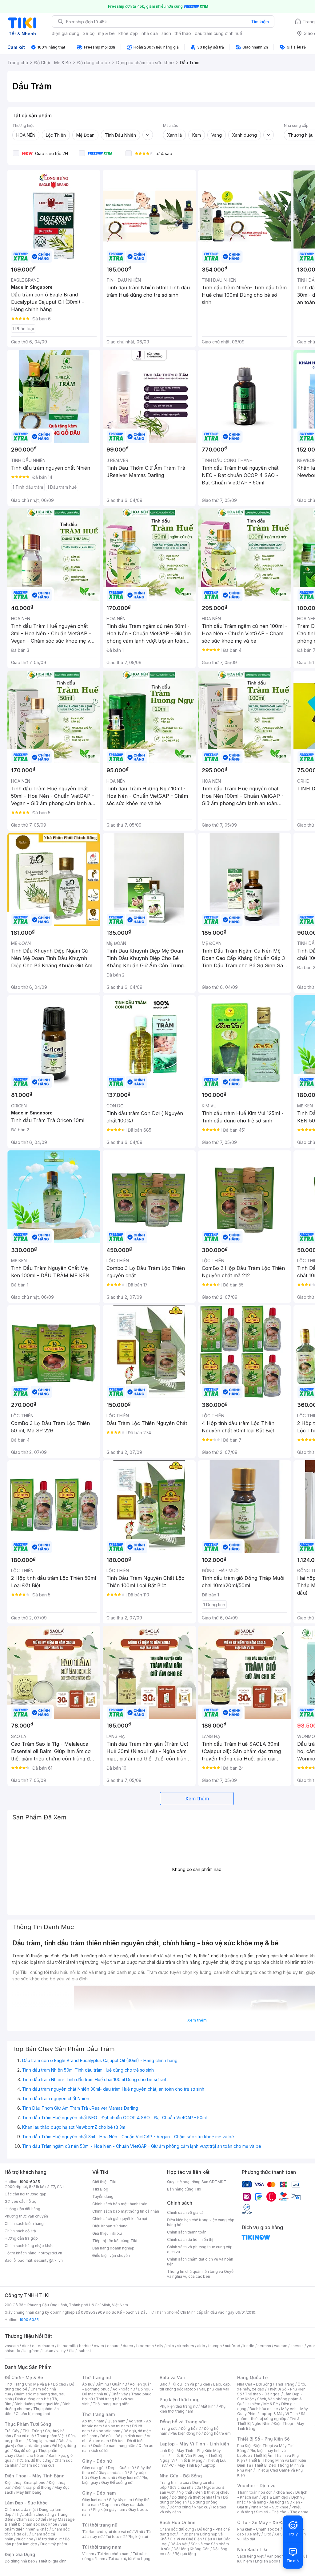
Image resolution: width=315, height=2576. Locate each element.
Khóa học (284, 2492)
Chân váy (120, 2394)
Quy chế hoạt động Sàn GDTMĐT (197, 2182)
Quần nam (116, 2421)
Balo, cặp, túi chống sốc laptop (195, 2387)
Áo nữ (87, 2384)
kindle (249, 2346)
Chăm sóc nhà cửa (38, 2465)
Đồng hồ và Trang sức (183, 2422)
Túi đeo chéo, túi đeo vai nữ (107, 2532)
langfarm (31, 2351)
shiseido (12, 2351)
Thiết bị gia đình (52, 2561)
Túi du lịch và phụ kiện (190, 2384)
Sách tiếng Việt (250, 2556)
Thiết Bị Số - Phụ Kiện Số (263, 2439)
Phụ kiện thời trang (180, 2400)
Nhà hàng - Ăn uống (266, 2502)
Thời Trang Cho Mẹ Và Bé (27, 2384)
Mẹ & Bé (271, 2404)
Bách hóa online (264, 2409)
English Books (268, 2561)
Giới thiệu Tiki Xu (107, 2233)
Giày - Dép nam (99, 2493)
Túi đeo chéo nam (113, 2554)
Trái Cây (12, 2431)
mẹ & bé (106, 33)
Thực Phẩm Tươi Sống (28, 2424)
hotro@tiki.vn (50, 2253)
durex (128, 2346)
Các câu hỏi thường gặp (26, 2194)
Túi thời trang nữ (100, 2525)
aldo (201, 2346)
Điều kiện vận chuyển (111, 2255)
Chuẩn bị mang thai (33, 2414)
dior (25, 2346)
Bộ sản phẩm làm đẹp (37, 2541)
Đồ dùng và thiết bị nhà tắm (196, 2497)
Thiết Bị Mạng (190, 2460)
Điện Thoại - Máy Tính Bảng (35, 2476)
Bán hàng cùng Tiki (184, 2189)
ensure (113, 2346)
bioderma (145, 2346)
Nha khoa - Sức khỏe (270, 2507)
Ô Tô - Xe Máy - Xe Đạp (262, 2522)
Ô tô (267, 2534)
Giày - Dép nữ (97, 2461)
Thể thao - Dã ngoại (263, 2394)
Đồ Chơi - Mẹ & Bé (24, 2377)
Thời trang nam (98, 2414)
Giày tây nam (120, 2500)
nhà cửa (150, 33)
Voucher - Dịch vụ (256, 2486)
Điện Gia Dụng (20, 2554)
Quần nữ (119, 2384)
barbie (85, 2346)
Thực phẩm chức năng (34, 2514)
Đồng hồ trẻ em (217, 2433)
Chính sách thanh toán (187, 2232)
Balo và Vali (172, 2377)
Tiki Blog (100, 2189)
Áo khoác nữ (124, 2389)
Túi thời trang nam (102, 2547)
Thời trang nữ (97, 2377)
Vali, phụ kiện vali (214, 2389)
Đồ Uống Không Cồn (191, 2549)
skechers (186, 2346)
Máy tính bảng (29, 2492)
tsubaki (84, 2351)
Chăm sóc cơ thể (31, 2519)
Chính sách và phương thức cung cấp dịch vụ (200, 2249)
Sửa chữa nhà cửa (185, 2487)
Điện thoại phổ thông (33, 2487)
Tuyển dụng (103, 2196)
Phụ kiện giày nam (109, 2509)
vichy (61, 2351)
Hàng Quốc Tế (252, 2377)
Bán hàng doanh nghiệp (113, 2248)
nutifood (233, 2346)
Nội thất (185, 2492)
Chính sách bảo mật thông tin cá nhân (126, 2211)
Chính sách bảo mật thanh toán (120, 2204)
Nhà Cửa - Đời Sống (181, 2476)
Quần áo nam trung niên (114, 2446)
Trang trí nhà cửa (174, 2482)
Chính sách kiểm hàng (24, 2224)
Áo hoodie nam (107, 2431)
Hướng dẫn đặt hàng (22, 2209)
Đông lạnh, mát (42, 2441)
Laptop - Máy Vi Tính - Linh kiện (194, 2444)
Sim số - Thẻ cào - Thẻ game (282, 2512)
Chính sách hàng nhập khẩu (29, 2246)
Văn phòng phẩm (282, 2556)
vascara (12, 2346)
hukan (48, 2351)
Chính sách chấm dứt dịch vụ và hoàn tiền (200, 2262)
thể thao (183, 33)
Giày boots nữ (103, 2478)
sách (166, 33)
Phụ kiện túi (138, 2537)
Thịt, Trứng (32, 2431)
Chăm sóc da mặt (20, 2509)
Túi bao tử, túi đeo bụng (129, 2559)
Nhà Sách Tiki (252, 2549)
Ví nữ (139, 2532)
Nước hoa (25, 2539)
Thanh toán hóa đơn (255, 2492)
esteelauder (43, 2346)
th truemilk (67, 2346)
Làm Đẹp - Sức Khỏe (26, 2503)
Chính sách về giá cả (185, 2212)
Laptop (209, 2465)
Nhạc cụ (201, 2507)
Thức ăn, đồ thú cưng (33, 2460)
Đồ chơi (60, 2384)
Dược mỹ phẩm (54, 2544)
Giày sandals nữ (113, 2473)
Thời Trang (285, 2384)
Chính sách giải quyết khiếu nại (120, 2219)
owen (99, 2346)
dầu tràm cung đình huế (218, 33)
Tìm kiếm (260, 22)
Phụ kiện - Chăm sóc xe (258, 2529)
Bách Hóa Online (178, 2522)
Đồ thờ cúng (180, 2507)
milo (170, 2346)
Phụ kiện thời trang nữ (179, 2406)
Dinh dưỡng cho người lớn (37, 2404)
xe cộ (89, 33)
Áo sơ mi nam (117, 2426)
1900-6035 (30, 2182)
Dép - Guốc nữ (121, 2468)
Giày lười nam (94, 2500)
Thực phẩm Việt (51, 2436)
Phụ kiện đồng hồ (185, 2433)
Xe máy (254, 2534)
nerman (264, 2346)
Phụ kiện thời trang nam (193, 2409)
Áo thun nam (93, 2421)
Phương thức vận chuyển (26, 2216)
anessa (297, 2346)
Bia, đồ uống (24, 2451)
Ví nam (88, 2554)
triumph (215, 2346)
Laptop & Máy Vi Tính (279, 2414)
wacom (281, 2346)
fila (72, 2351)
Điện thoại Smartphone (25, 2482)
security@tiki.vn (48, 2260)
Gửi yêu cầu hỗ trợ (20, 2201)
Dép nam (110, 2505)
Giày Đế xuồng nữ (117, 2482)
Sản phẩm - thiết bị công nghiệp (272, 2416)
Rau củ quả (24, 2436)
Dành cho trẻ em (31, 2455)
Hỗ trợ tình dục (49, 2539)
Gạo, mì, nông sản (33, 2446)
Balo (164, 2384)
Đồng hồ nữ (191, 2428)
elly (160, 2346)
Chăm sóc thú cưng (177, 2529)
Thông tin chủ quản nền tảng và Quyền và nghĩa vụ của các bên (201, 2274)
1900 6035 (29, 2320)
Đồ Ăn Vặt (179, 2544)
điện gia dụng (66, 33)
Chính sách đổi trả (20, 2231)
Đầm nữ (102, 2384)
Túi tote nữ (115, 2537)
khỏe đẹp (128, 33)
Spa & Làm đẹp (275, 2497)
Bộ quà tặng (185, 2554)
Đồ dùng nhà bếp (20, 2561)
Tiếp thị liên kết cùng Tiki (115, 2241)
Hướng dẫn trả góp (21, 2238)
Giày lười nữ (128, 2478)
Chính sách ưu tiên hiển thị (190, 2239)
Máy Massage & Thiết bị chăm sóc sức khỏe (40, 2522)
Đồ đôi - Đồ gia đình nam (122, 2436)
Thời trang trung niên (111, 2404)
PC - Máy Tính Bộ (184, 2465)
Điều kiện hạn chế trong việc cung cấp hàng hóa (201, 2222)
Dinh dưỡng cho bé (32, 2399)
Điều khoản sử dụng (110, 2226)
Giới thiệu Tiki (104, 2182)
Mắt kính (208, 2406)
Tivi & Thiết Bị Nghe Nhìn (268, 2421)
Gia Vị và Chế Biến (186, 2539)
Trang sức (169, 2428)
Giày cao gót (94, 2468)
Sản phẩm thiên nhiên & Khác (36, 2527)
